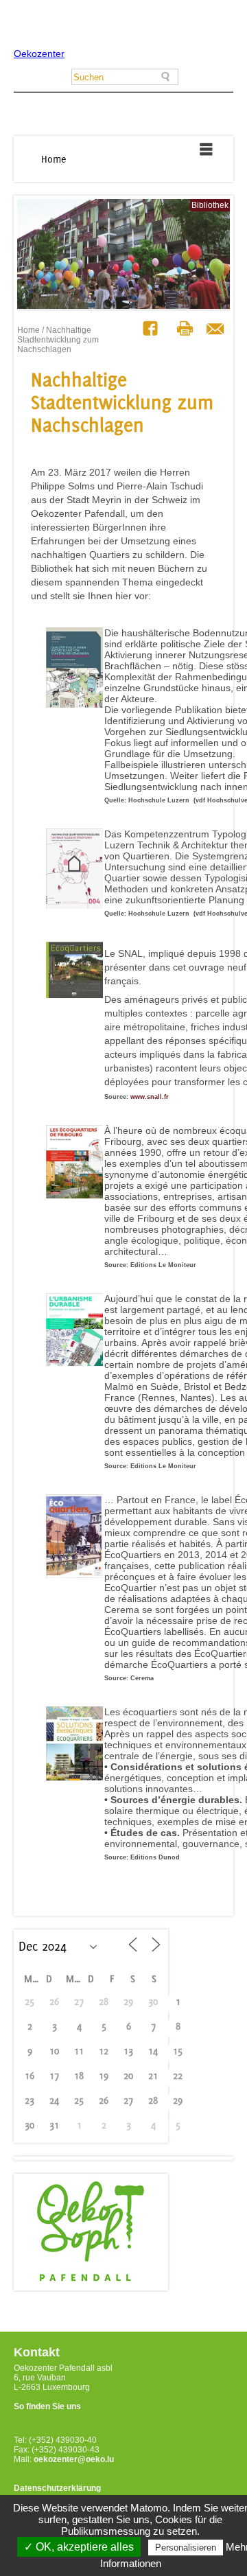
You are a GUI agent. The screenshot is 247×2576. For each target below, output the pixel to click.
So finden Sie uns (47, 2406)
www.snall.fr (150, 1097)
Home (54, 159)
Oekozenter (39, 54)
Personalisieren (186, 2548)
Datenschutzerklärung (57, 2488)
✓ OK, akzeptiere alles (79, 2547)
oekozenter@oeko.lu (74, 2459)
